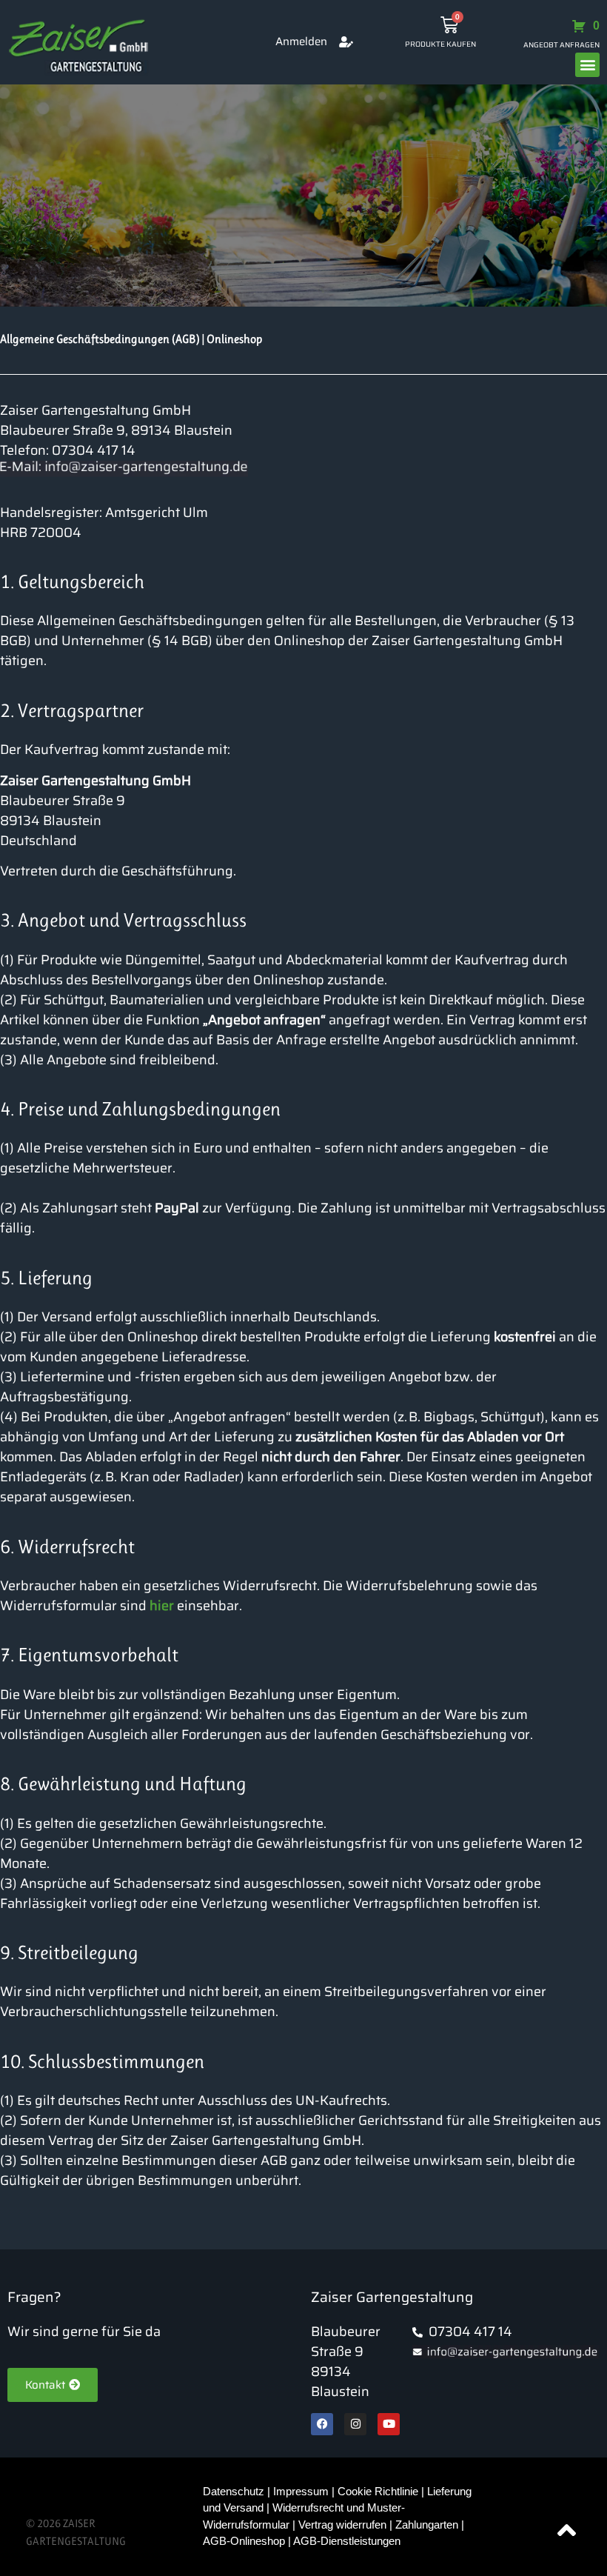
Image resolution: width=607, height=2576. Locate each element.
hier (162, 1606)
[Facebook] (322, 2424)
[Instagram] (355, 2424)
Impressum (301, 2491)
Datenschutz (235, 2491)
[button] (587, 65)
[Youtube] (389, 2424)
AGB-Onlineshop (244, 2541)
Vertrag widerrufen (342, 2525)
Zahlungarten (427, 2525)
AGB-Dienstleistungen (347, 2541)
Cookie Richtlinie (378, 2491)
